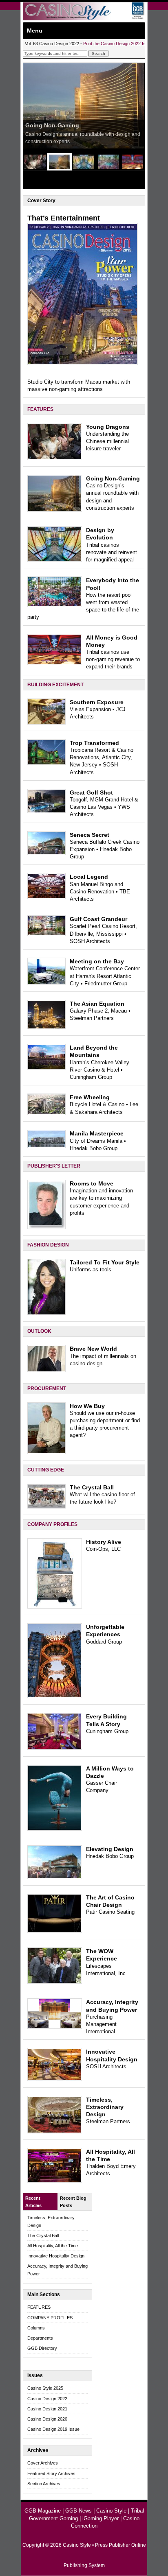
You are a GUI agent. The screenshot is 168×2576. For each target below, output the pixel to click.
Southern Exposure (97, 702)
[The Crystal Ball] (46, 1507)
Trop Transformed (94, 743)
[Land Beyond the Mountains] (46, 1068)
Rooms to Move (92, 1183)
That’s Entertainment (64, 218)
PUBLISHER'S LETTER (54, 1166)
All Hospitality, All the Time (53, 2246)
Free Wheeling (90, 1097)
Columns (36, 2328)
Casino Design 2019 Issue (53, 2429)
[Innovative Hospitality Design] (55, 2079)
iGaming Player (101, 2518)
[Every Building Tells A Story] (55, 1748)
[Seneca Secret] (46, 853)
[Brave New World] (46, 1370)
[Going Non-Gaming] (55, 510)
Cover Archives (43, 2463)
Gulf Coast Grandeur (98, 919)
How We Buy (87, 1406)
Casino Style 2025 (45, 2388)
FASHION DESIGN (48, 1245)
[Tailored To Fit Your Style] (46, 1313)
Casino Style (111, 2511)
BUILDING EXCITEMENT (55, 685)
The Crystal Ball (92, 1487)
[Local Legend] (46, 897)
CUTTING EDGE (46, 1470)
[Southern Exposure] (46, 723)
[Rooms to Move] (46, 1227)
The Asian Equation (97, 1004)
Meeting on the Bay (97, 961)
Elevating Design (110, 1849)
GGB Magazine (43, 2511)
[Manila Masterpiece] (46, 1146)
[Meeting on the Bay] (46, 983)
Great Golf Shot (91, 792)
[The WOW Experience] (55, 1982)
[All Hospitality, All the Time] (55, 2181)
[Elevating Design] (55, 1877)
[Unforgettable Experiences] (55, 1696)
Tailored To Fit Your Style (105, 1262)
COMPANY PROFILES (52, 1524)
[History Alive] (55, 1607)
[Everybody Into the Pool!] (55, 605)
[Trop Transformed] (46, 763)
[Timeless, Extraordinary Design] (55, 2132)
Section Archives (44, 2484)
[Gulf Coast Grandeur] (46, 934)
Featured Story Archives (51, 2473)
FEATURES (40, 409)
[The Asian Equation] (46, 1027)
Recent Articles (33, 2202)
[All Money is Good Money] (55, 663)
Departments (40, 2338)
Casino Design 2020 (47, 2419)
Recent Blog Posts (73, 2202)
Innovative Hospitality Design (56, 2256)
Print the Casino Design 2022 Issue (118, 44)
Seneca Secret (90, 835)
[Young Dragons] (55, 458)
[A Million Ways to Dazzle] (55, 1829)
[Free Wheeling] (46, 1113)
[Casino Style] (84, 19)
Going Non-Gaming (52, 125)
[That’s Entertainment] (83, 363)
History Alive (104, 1542)
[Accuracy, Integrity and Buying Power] (55, 2027)
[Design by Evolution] (55, 560)
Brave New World (93, 1349)
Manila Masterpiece (97, 1133)
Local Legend (89, 877)
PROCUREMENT (47, 1388)
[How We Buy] (46, 1452)
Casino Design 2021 (47, 2409)
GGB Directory (42, 2348)
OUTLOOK (39, 1331)
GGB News (78, 2511)
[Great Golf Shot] (46, 811)
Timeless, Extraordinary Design (105, 2107)
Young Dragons (108, 427)
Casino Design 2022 (47, 2399)
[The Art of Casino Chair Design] (55, 1931)
